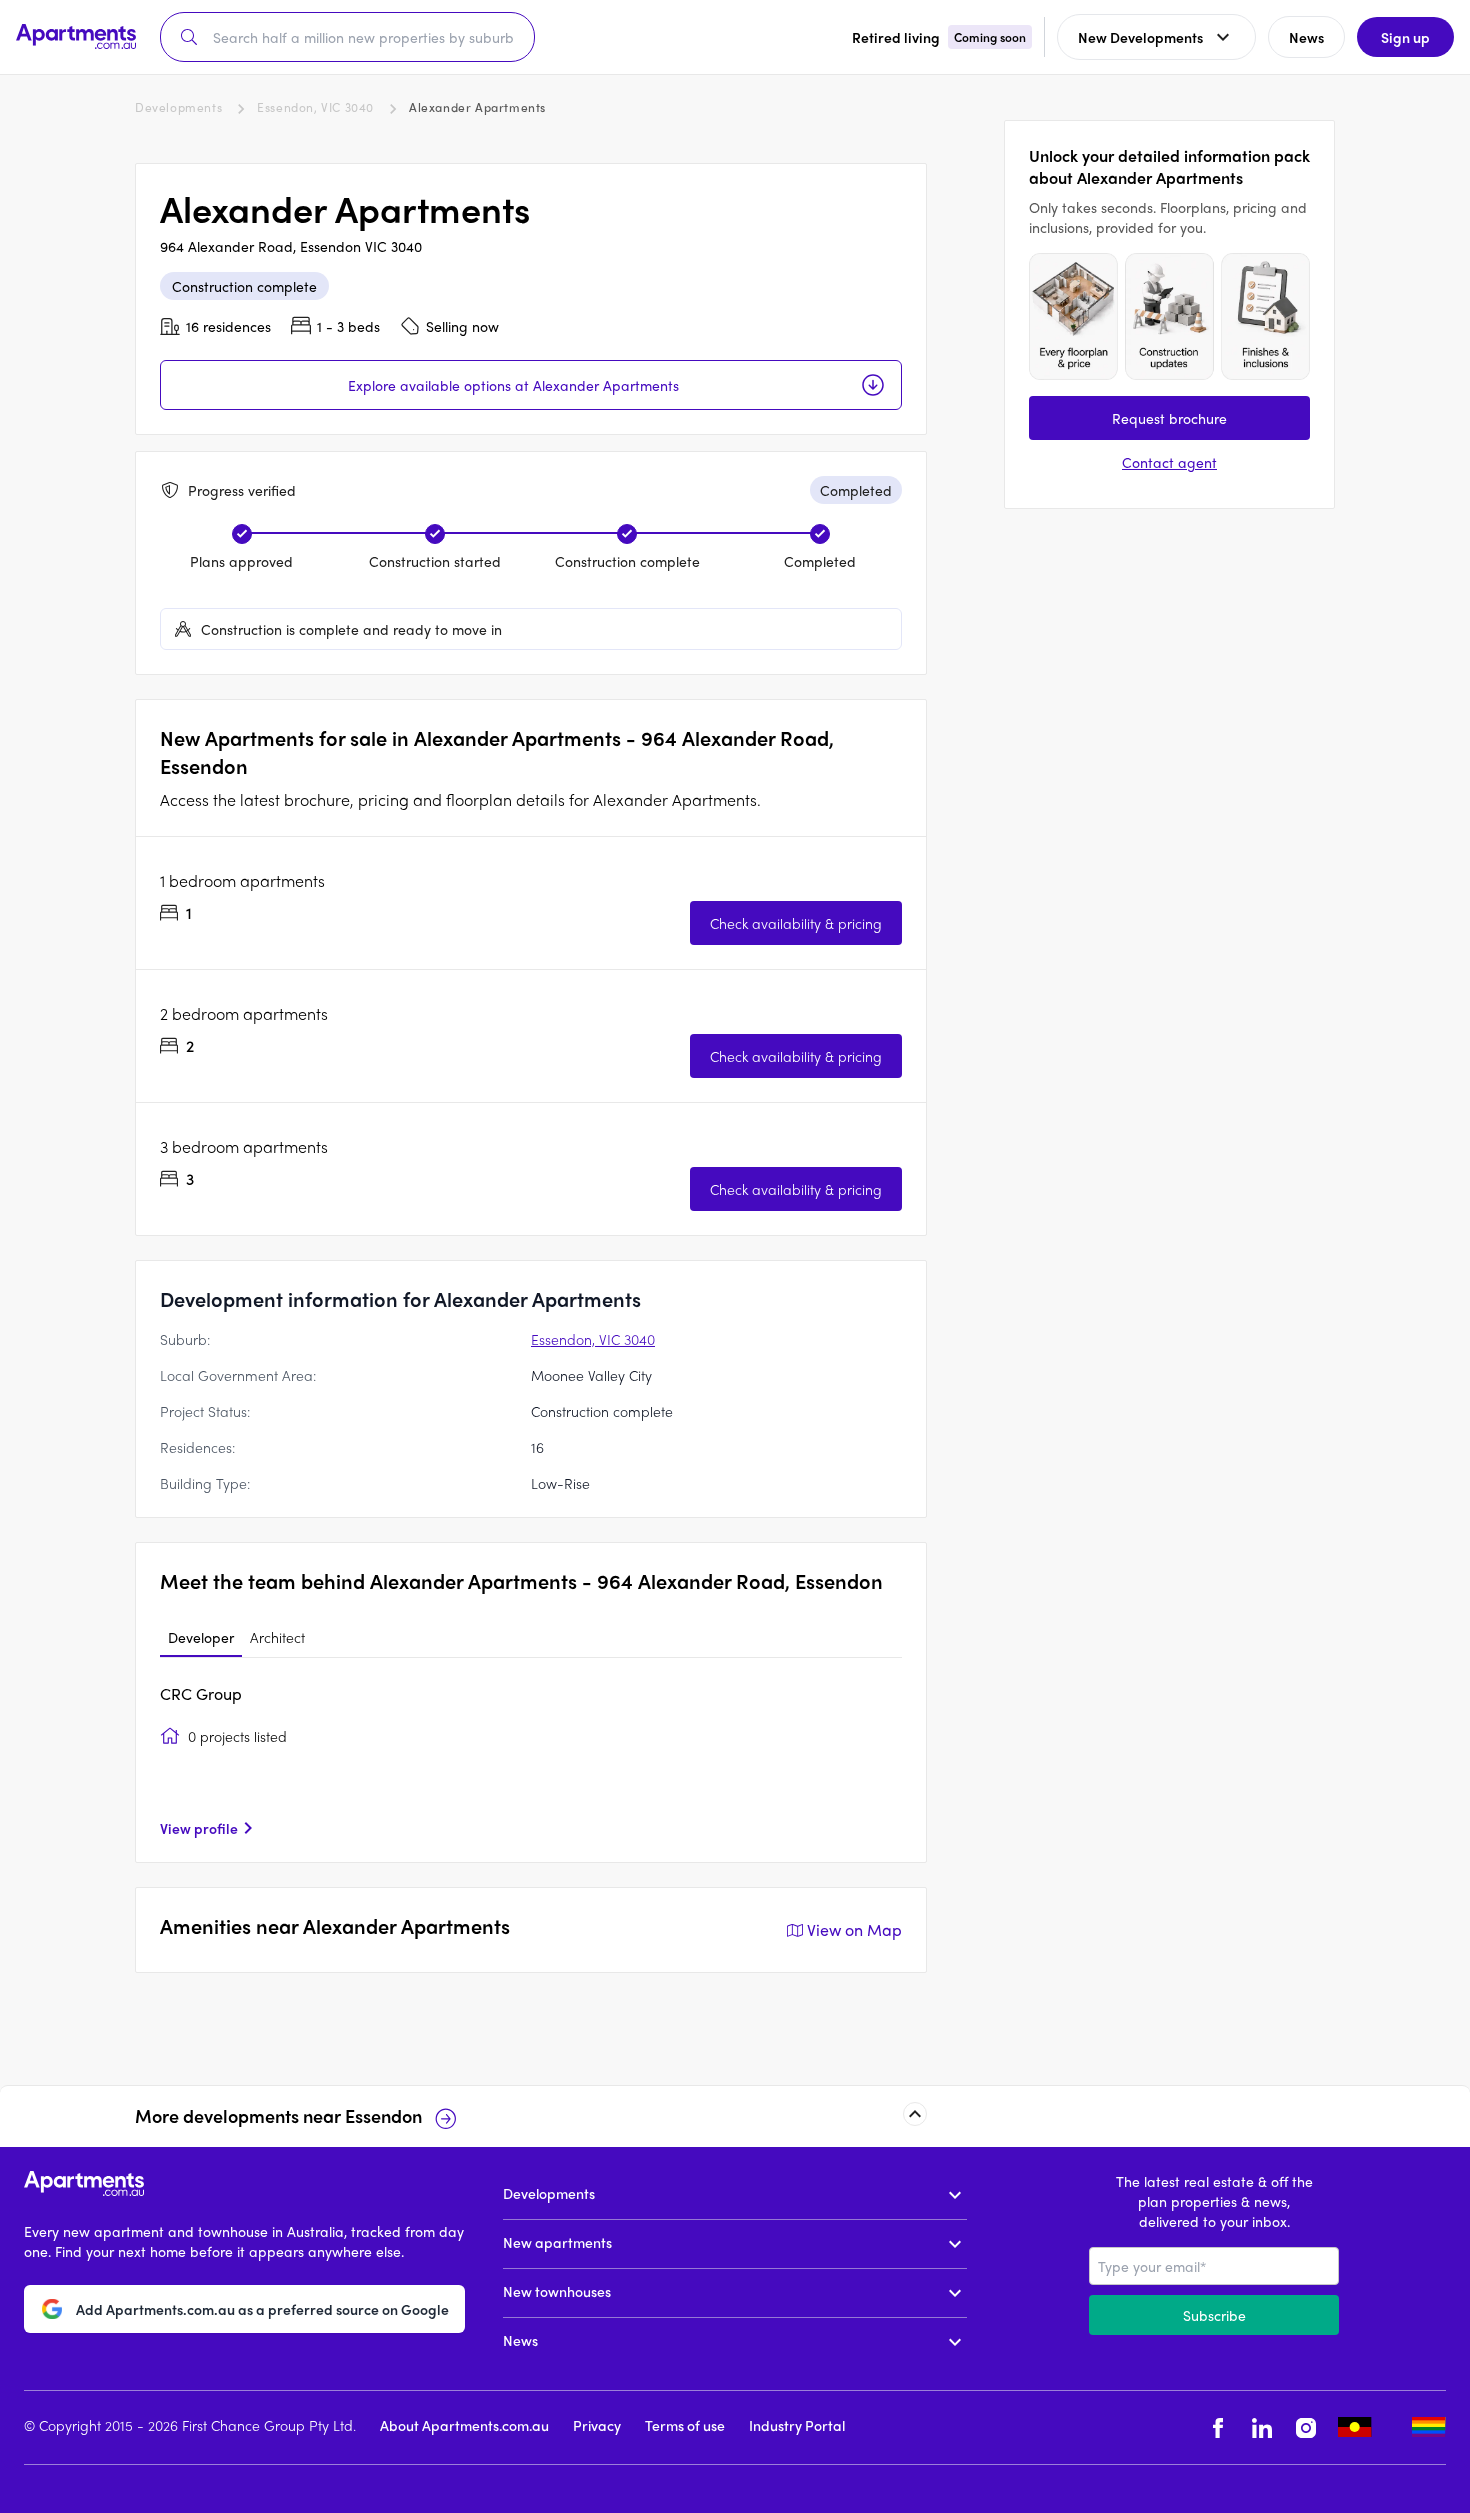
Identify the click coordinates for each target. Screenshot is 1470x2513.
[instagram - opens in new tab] (1306, 2427)
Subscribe (1214, 2315)
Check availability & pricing (796, 923)
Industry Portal (797, 2425)
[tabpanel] (531, 1760)
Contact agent (1169, 462)
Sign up (1405, 37)
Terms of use (685, 2425)
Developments (178, 107)
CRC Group (201, 1693)
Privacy (597, 2425)
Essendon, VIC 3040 (315, 107)
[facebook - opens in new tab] (1218, 2427)
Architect (277, 1637)
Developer (201, 1637)
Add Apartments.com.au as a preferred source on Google (262, 2308)
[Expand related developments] (915, 2114)
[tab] (201, 1638)
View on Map (854, 1929)
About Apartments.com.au (464, 2425)
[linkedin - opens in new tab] (1262, 2427)
